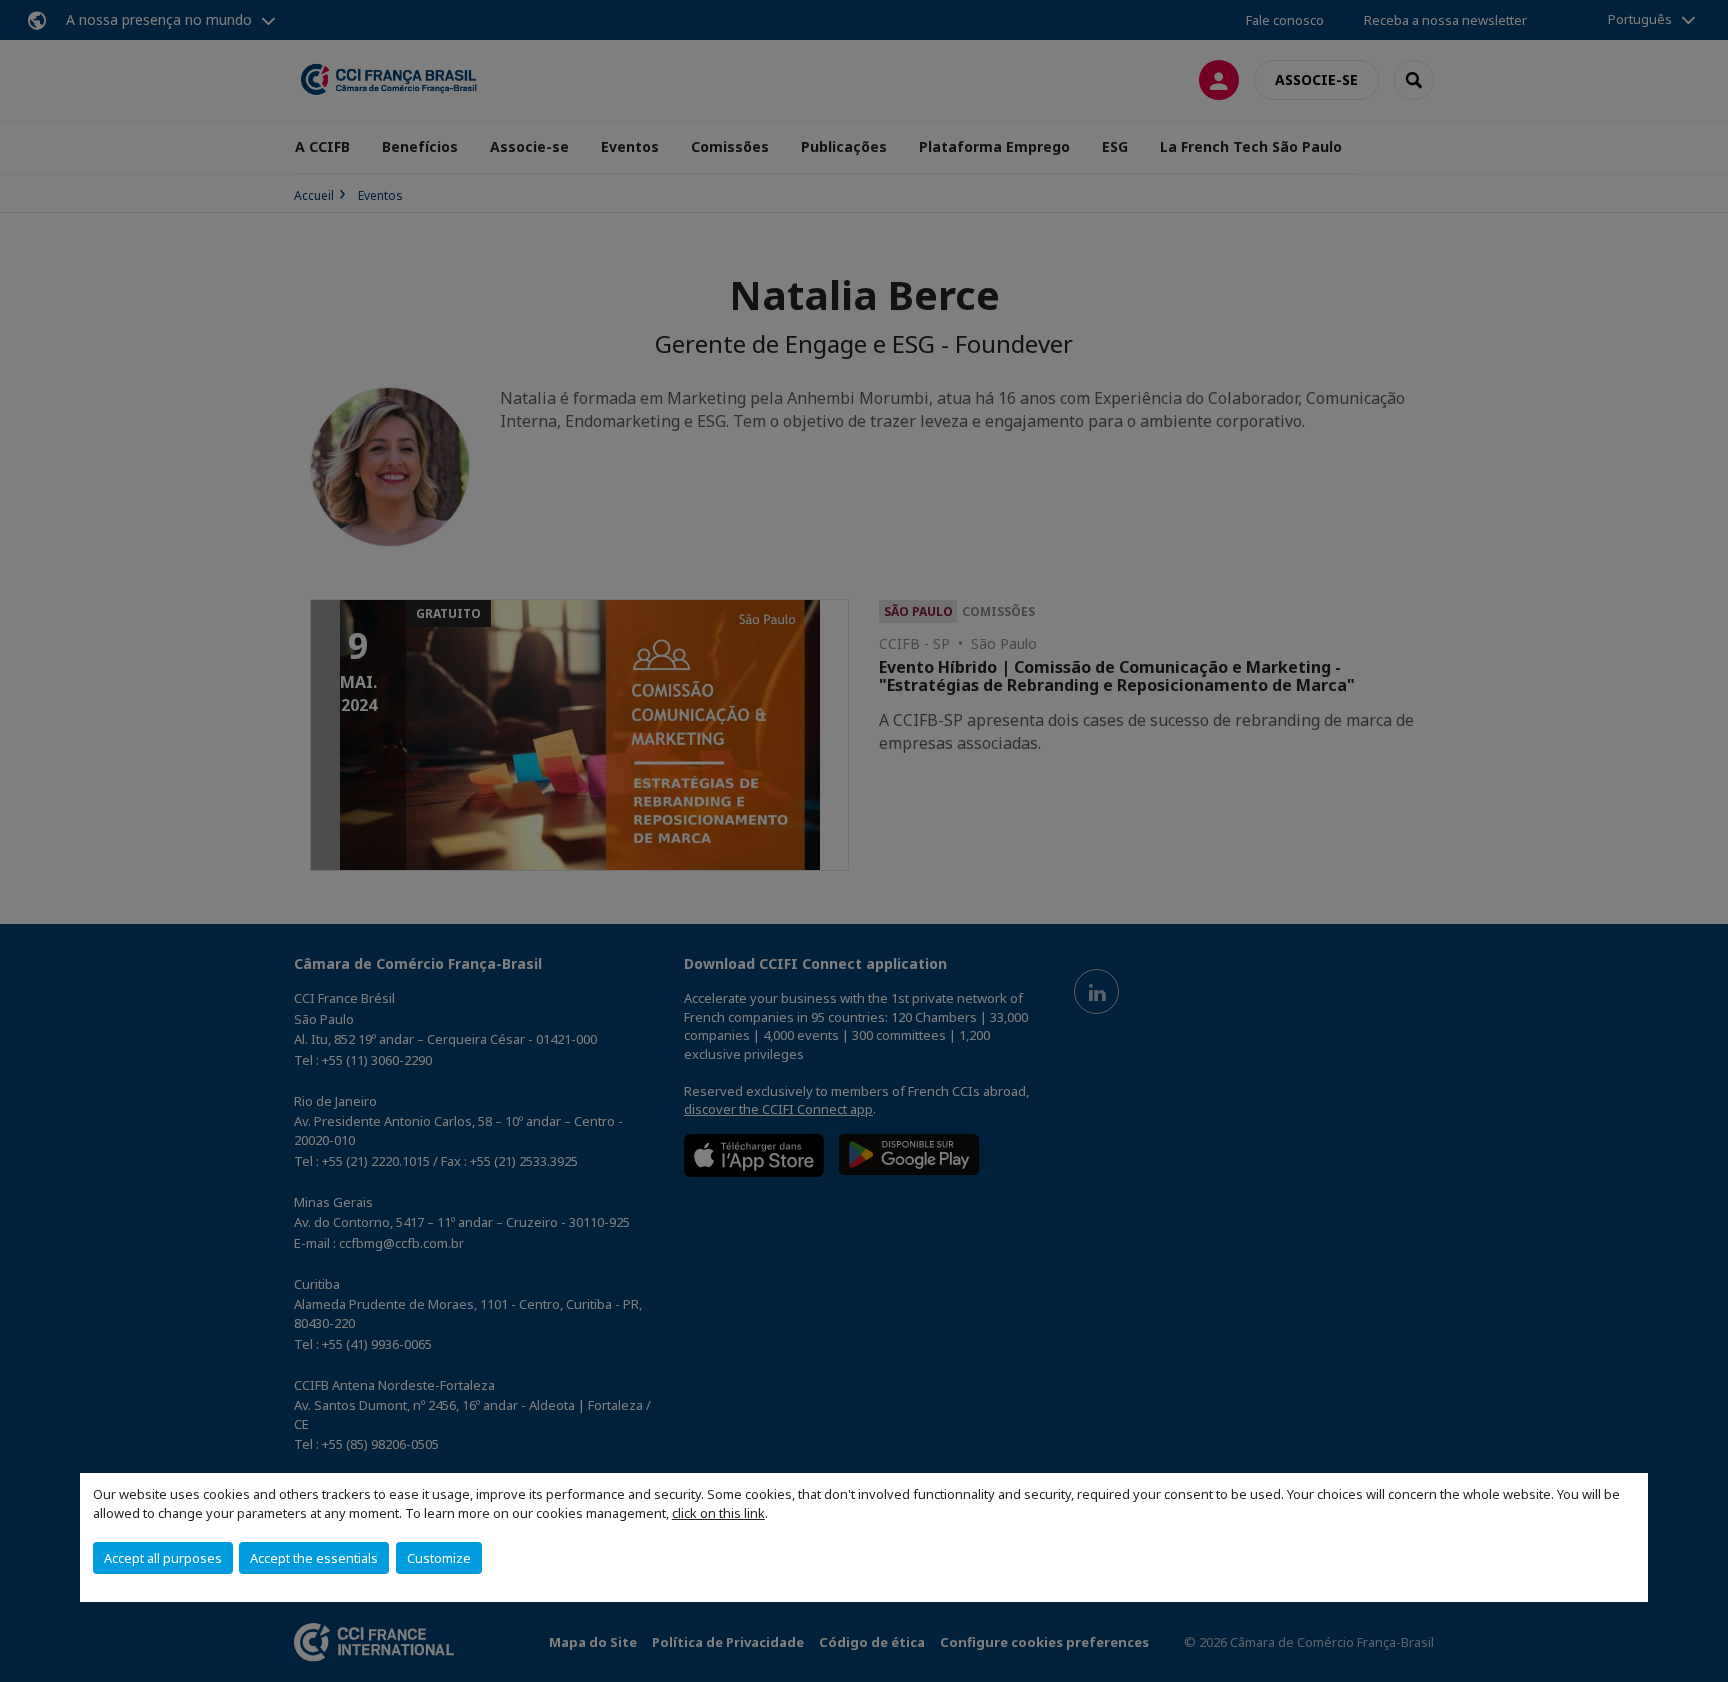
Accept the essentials (314, 1558)
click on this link (718, 1513)
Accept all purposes (163, 1558)
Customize (439, 1558)
